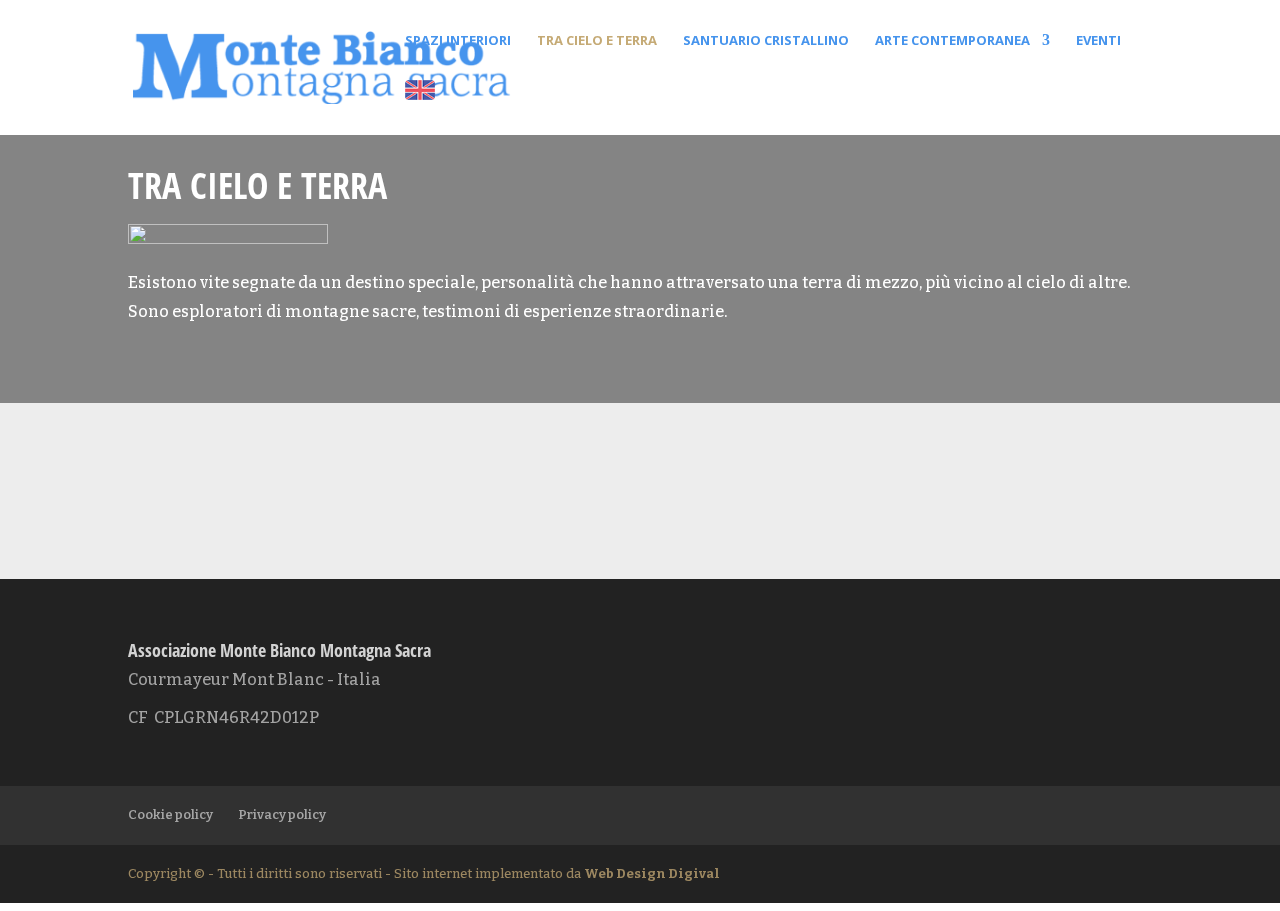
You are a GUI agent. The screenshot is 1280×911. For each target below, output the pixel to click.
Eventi (1098, 41)
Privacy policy (282, 814)
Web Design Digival (652, 873)
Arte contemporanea (952, 41)
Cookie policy (170, 814)
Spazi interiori (458, 41)
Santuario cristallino (766, 41)
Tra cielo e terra (597, 41)
